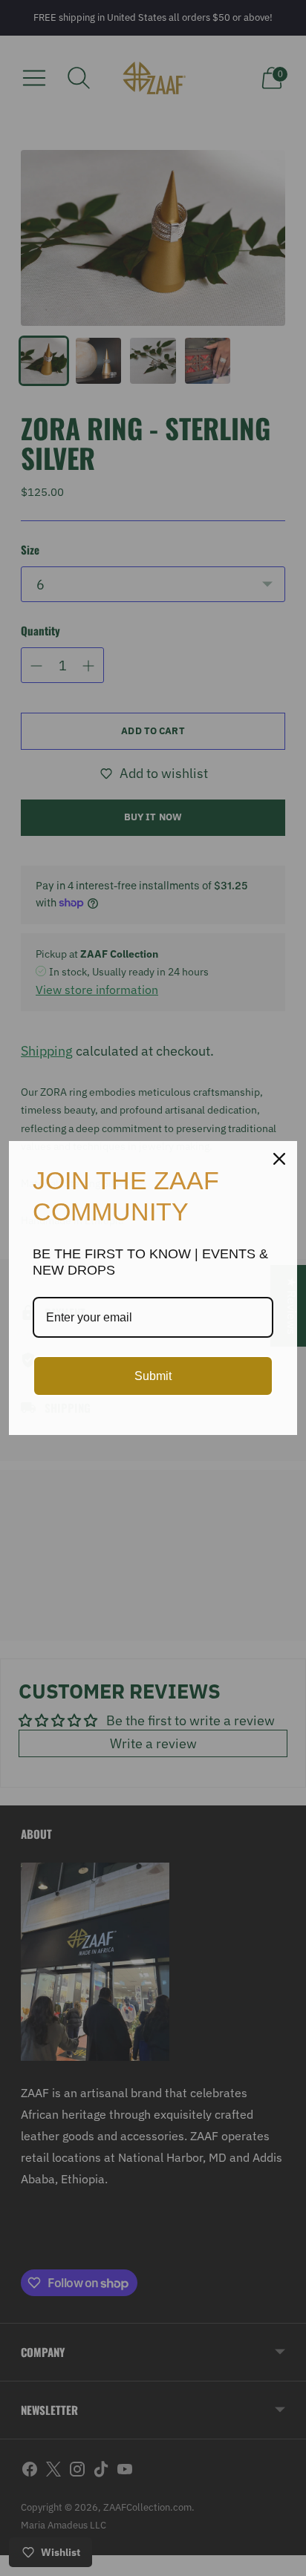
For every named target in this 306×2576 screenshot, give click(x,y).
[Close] (279, 1159)
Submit (153, 1376)
